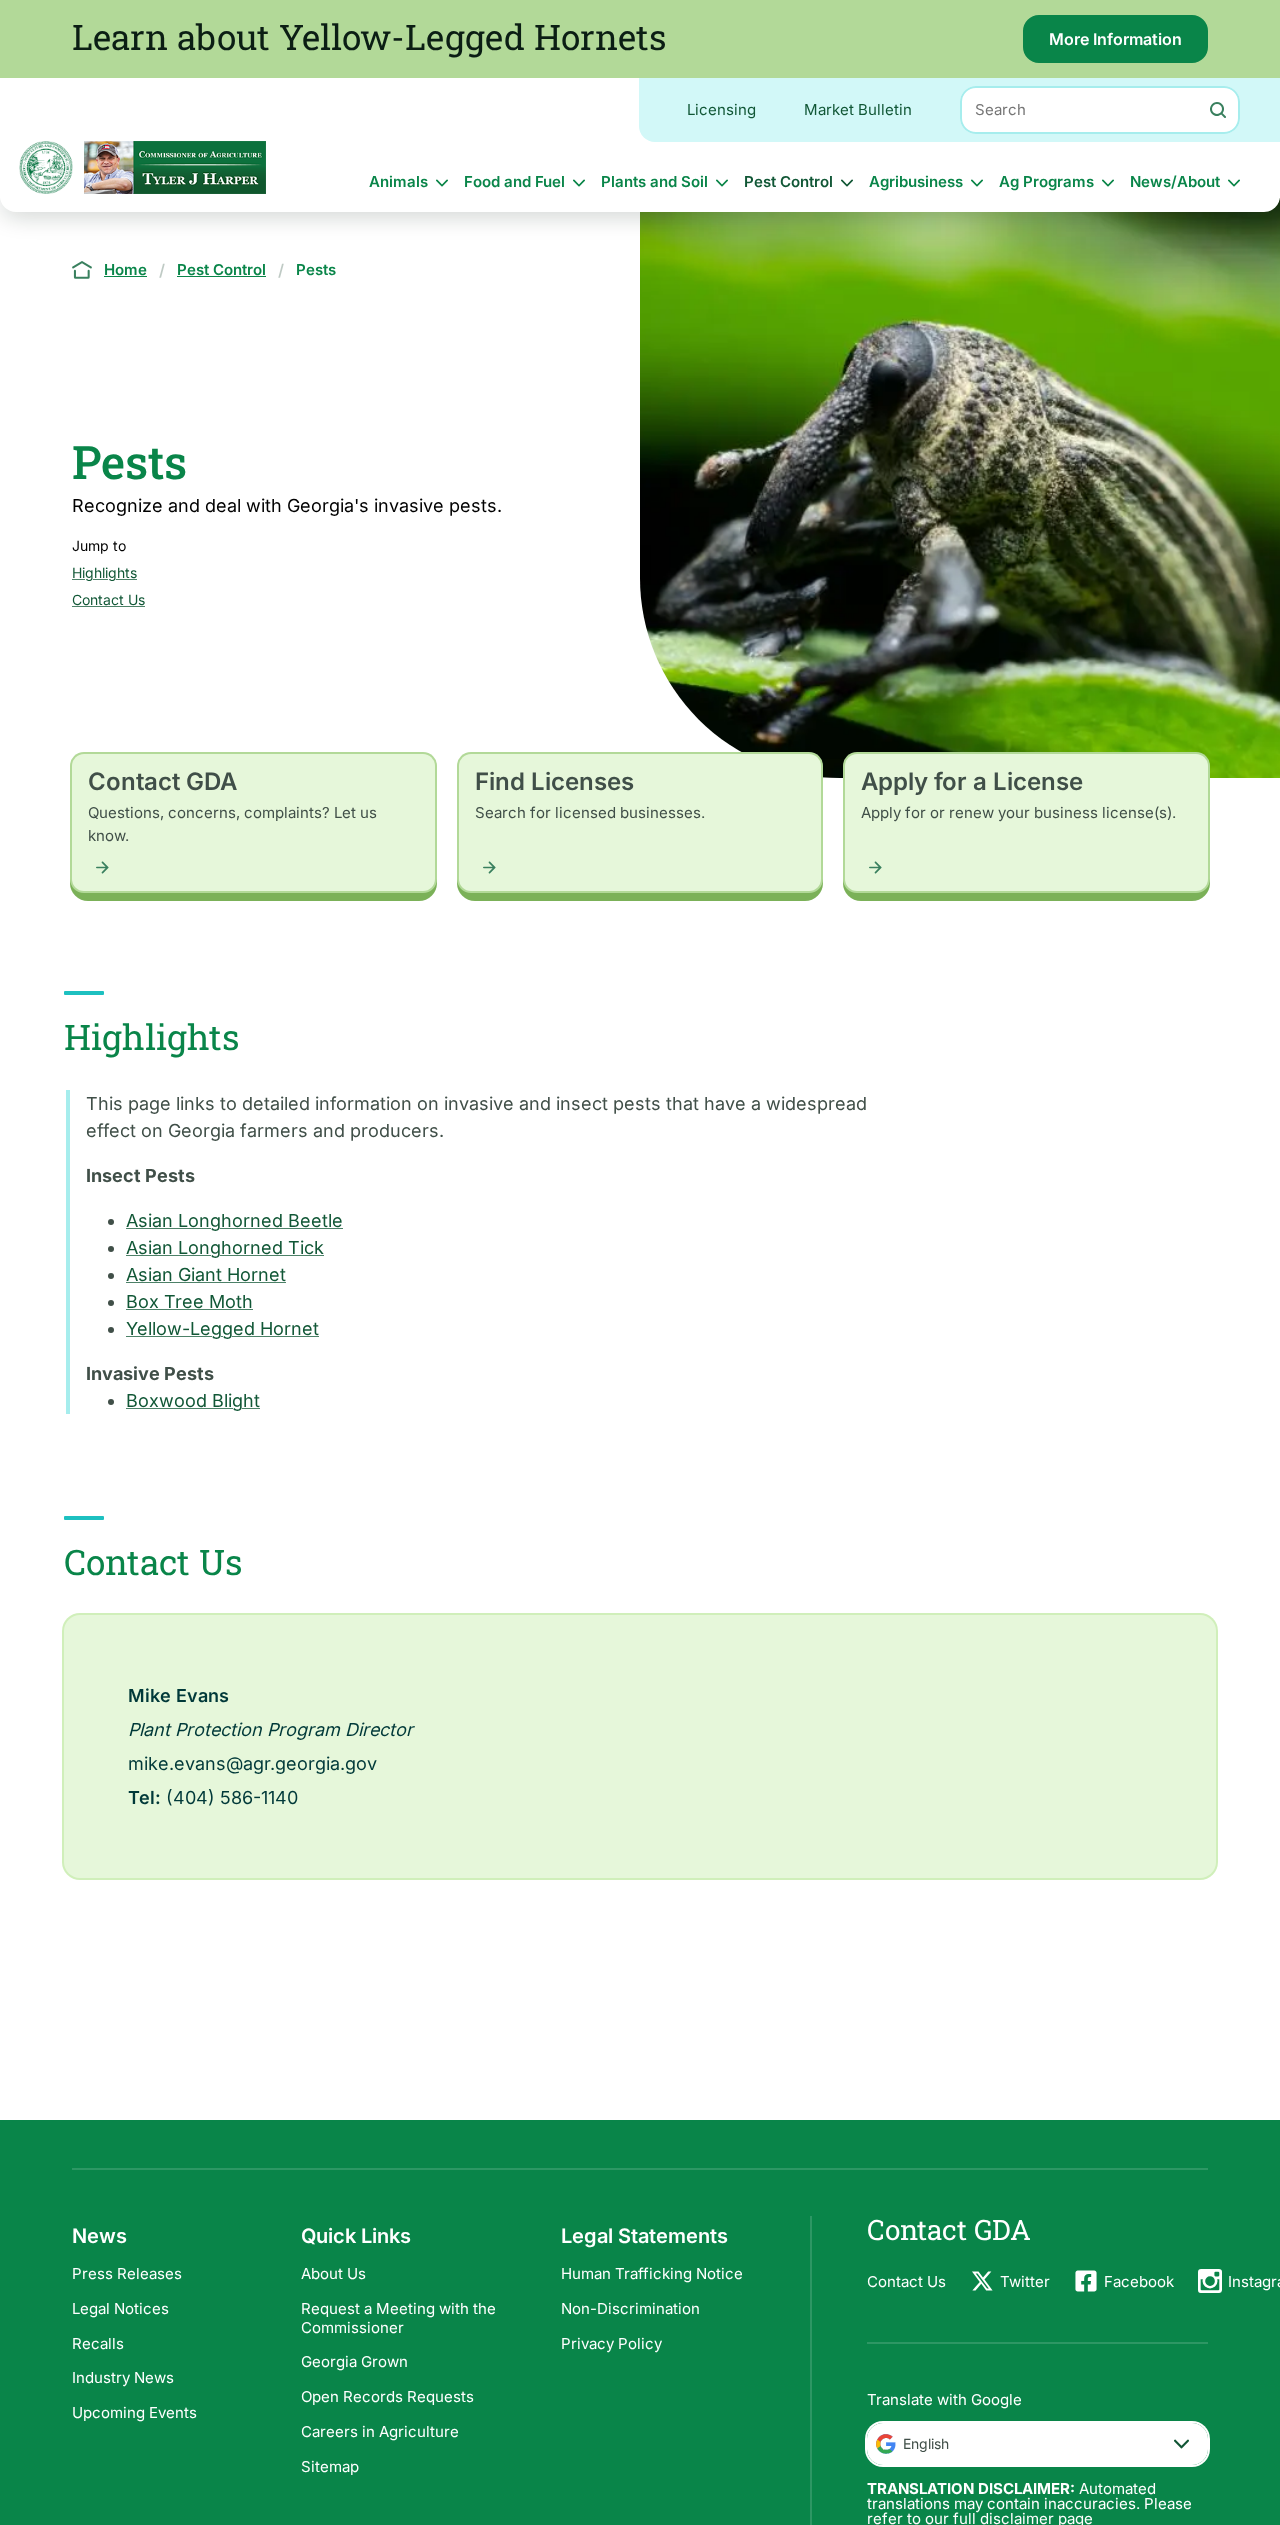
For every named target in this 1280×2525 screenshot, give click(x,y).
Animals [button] (398, 181)
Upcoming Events (134, 2412)
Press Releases (127, 2273)
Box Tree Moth (189, 1301)
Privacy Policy (611, 2343)
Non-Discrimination (630, 2308)
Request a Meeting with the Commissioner (398, 2318)
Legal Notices (120, 2308)
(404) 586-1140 (232, 1797)
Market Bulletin (858, 109)
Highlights (104, 572)
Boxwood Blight (193, 1400)
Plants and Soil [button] (654, 181)
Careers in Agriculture (380, 2431)
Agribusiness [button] (916, 181)
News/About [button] (1175, 181)
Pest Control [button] (788, 181)
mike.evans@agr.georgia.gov (252, 1763)
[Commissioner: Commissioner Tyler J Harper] (175, 167)
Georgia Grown (354, 2361)
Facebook (1139, 2281)
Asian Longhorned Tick (225, 1247)
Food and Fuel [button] (514, 181)
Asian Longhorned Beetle (234, 1220)
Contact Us (108, 599)
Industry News (123, 2377)
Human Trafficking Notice (652, 2273)
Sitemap (330, 2466)
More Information (1128, 46)
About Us (333, 2273)
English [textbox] (926, 2443)
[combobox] (1037, 2444)
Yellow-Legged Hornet (222, 1328)
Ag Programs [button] (1046, 181)
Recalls (98, 2343)
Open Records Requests (387, 2396)
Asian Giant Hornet (206, 1274)
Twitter (1025, 2281)
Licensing (721, 109)
